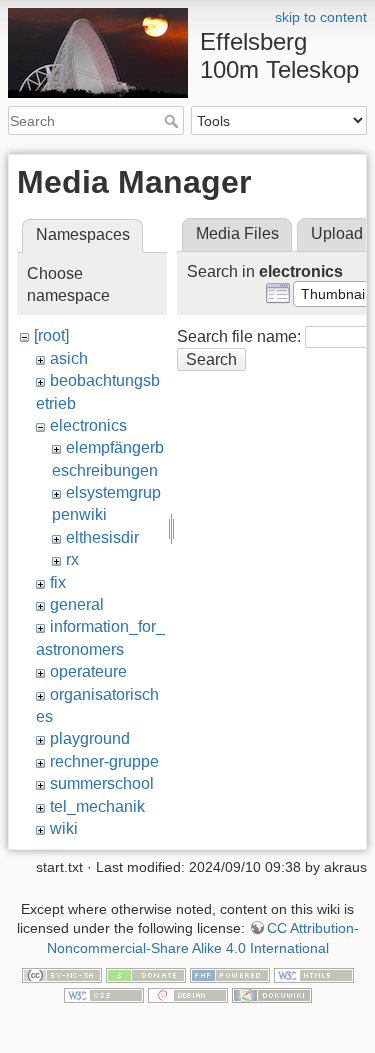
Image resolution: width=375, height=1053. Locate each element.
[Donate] (146, 974)
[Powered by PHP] (230, 974)
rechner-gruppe (104, 761)
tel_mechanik (97, 806)
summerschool (102, 783)
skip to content (321, 17)
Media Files (237, 233)
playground (90, 738)
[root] (51, 335)
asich (69, 358)
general (77, 604)
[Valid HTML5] (314, 974)
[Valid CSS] (104, 994)
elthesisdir (102, 537)
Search (173, 121)
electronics (88, 425)
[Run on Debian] (188, 994)
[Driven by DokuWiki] (272, 994)
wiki (64, 828)
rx (72, 559)
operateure (88, 671)
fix (58, 582)
